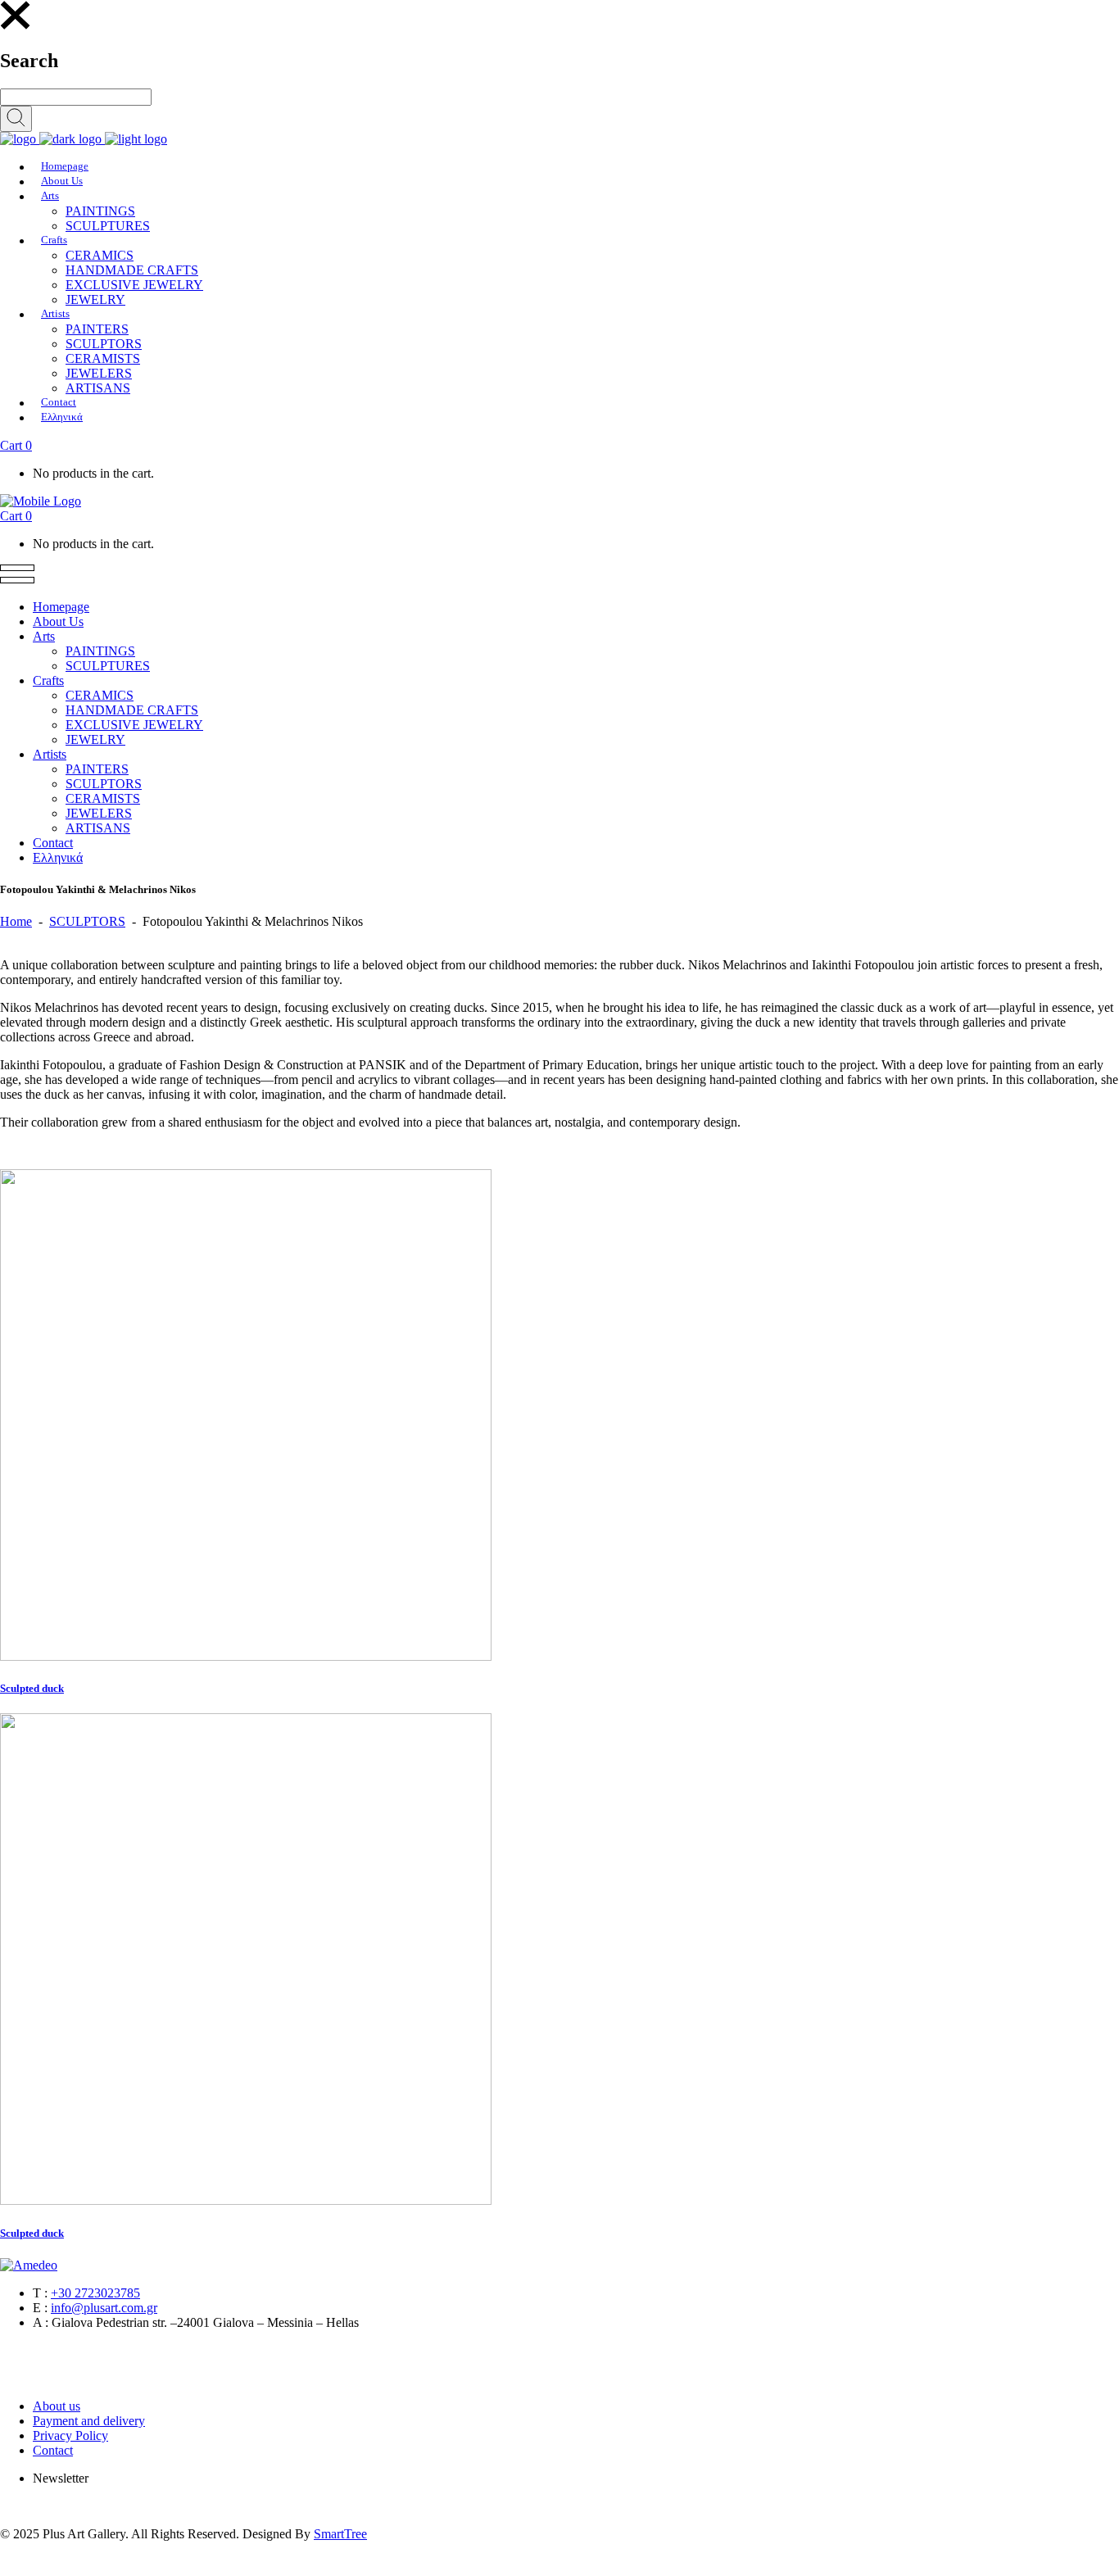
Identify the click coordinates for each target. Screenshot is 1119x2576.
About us (57, 2406)
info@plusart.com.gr (104, 2308)
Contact (53, 2450)
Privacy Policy (70, 2435)
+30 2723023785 (95, 2293)
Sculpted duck (32, 1688)
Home (16, 921)
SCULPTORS (87, 921)
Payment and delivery (89, 2421)
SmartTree (340, 2534)
